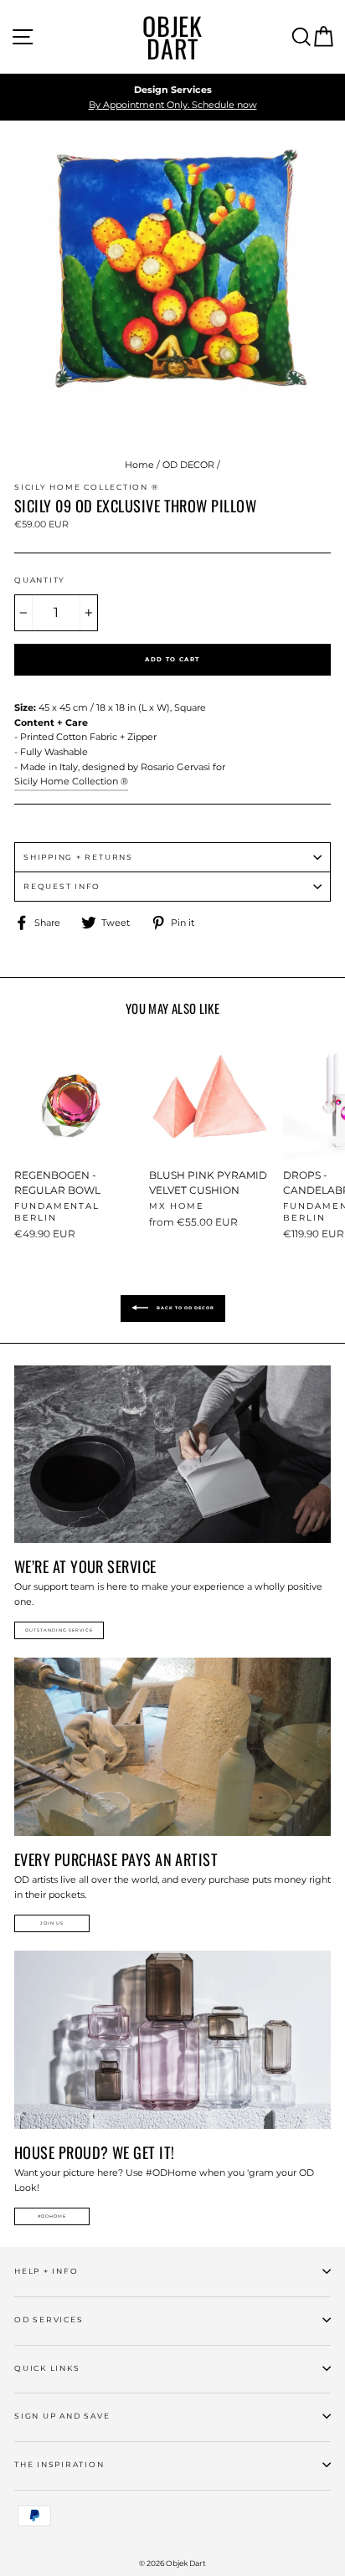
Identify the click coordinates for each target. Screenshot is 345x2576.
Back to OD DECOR (185, 1308)
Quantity (40, 580)
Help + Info (46, 2271)
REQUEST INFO (62, 886)
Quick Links (47, 2368)
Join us (52, 1923)
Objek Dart (172, 37)
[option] (172, 98)
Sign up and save (62, 2416)
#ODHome (52, 2216)
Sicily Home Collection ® (71, 781)
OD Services (49, 2319)
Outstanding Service (59, 1630)
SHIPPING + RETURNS (78, 857)
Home (139, 465)
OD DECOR (188, 465)
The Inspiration (59, 2464)
